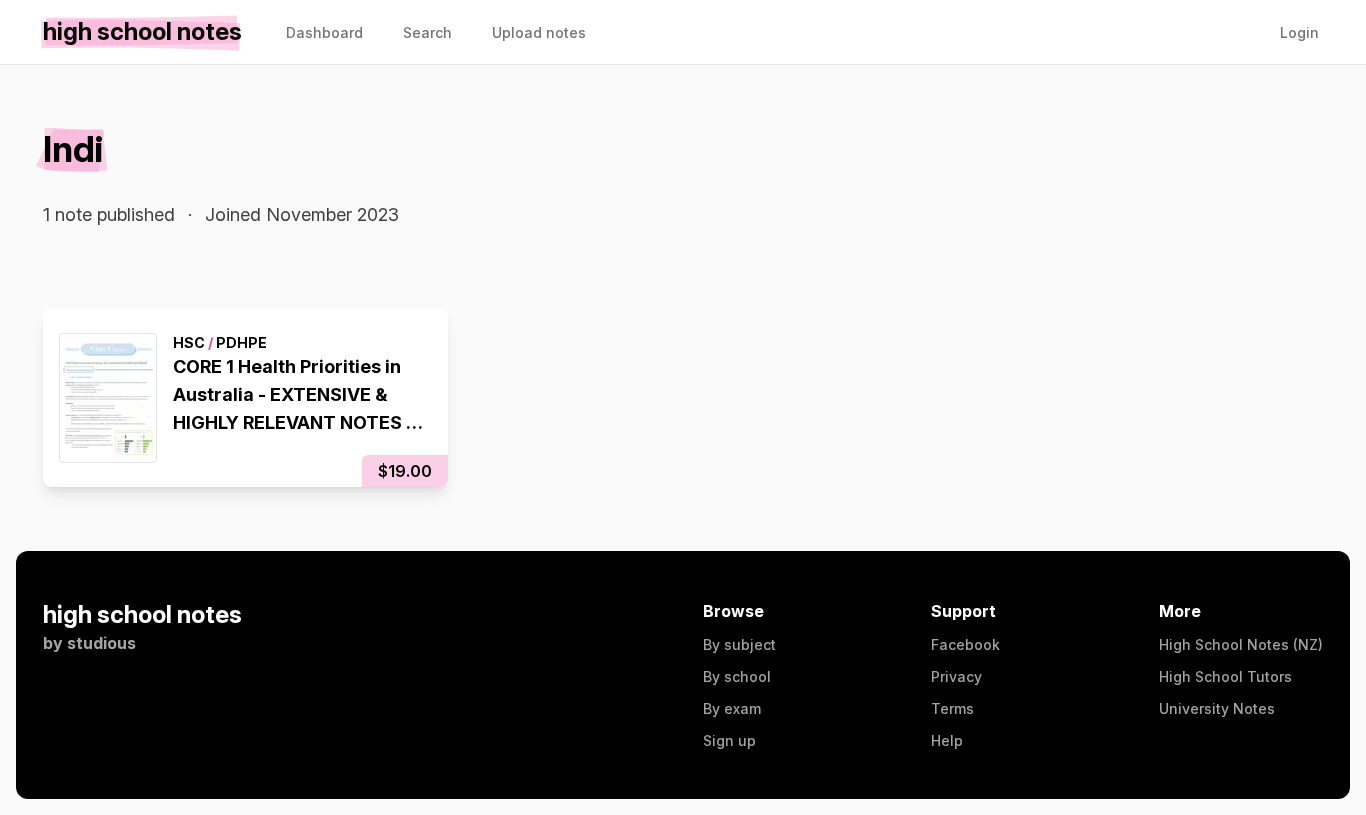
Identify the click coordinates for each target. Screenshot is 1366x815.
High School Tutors (1225, 676)
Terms (952, 708)
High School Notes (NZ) (1241, 644)
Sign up (729, 740)
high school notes (142, 614)
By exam (732, 708)
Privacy (956, 676)
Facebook (965, 644)
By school (737, 676)
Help (947, 740)
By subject (739, 644)
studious (101, 643)
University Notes (1217, 708)
